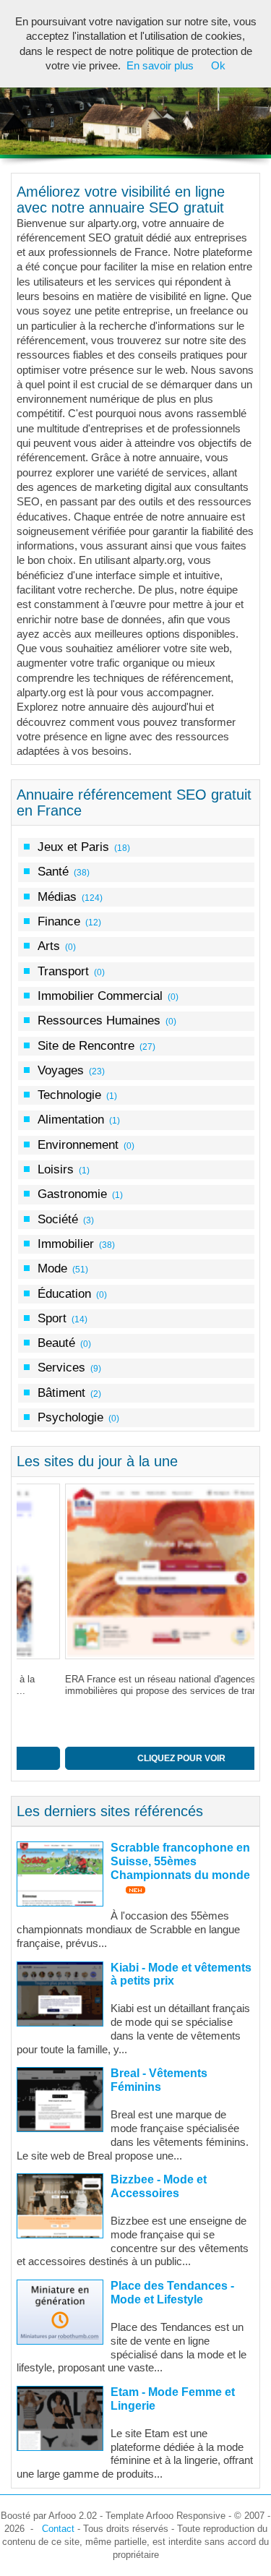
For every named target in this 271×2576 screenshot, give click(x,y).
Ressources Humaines (99, 1020)
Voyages (61, 1070)
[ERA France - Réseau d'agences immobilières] (135, 1571)
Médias (57, 897)
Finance (59, 921)
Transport (63, 971)
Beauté (56, 1343)
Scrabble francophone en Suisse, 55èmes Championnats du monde (180, 1861)
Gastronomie (72, 1194)
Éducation (64, 1293)
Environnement (78, 1144)
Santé (53, 871)
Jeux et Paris (73, 847)
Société (58, 1219)
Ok (218, 66)
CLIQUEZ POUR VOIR (134, 1758)
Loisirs (56, 1169)
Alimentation (71, 1119)
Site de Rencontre (86, 1045)
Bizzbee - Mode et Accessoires (159, 2186)
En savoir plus (160, 66)
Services (61, 1367)
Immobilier (66, 1244)
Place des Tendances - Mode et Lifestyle (172, 2293)
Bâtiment (61, 1392)
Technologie (69, 1095)
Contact (58, 2529)
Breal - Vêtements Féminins (159, 2080)
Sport (52, 1318)
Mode (52, 1268)
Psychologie (70, 1417)
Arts (49, 946)
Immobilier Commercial (100, 996)
